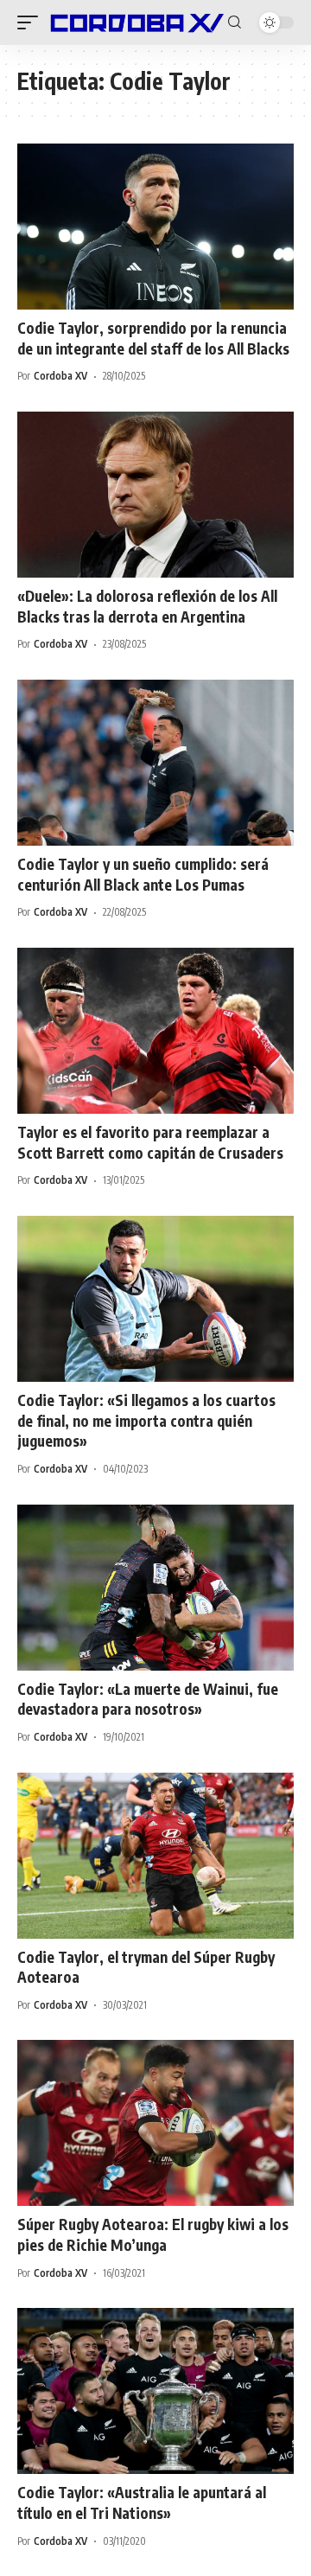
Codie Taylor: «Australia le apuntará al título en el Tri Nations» (142, 2502)
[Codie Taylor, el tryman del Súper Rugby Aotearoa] (155, 1856)
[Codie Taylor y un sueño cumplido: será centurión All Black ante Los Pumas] (155, 763)
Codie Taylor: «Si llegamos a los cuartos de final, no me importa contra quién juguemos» (146, 1421)
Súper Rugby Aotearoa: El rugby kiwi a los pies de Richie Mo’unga (153, 2234)
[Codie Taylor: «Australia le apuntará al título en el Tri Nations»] (155, 2391)
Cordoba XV (60, 376)
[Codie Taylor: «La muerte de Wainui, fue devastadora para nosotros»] (155, 1588)
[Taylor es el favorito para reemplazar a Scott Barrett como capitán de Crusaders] (155, 1031)
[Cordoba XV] (135, 22)
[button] (32, 22)
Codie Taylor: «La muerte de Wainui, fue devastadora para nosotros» (148, 1699)
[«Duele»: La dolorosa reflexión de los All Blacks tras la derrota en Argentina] (155, 495)
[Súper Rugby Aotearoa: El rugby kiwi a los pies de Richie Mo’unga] (155, 2123)
